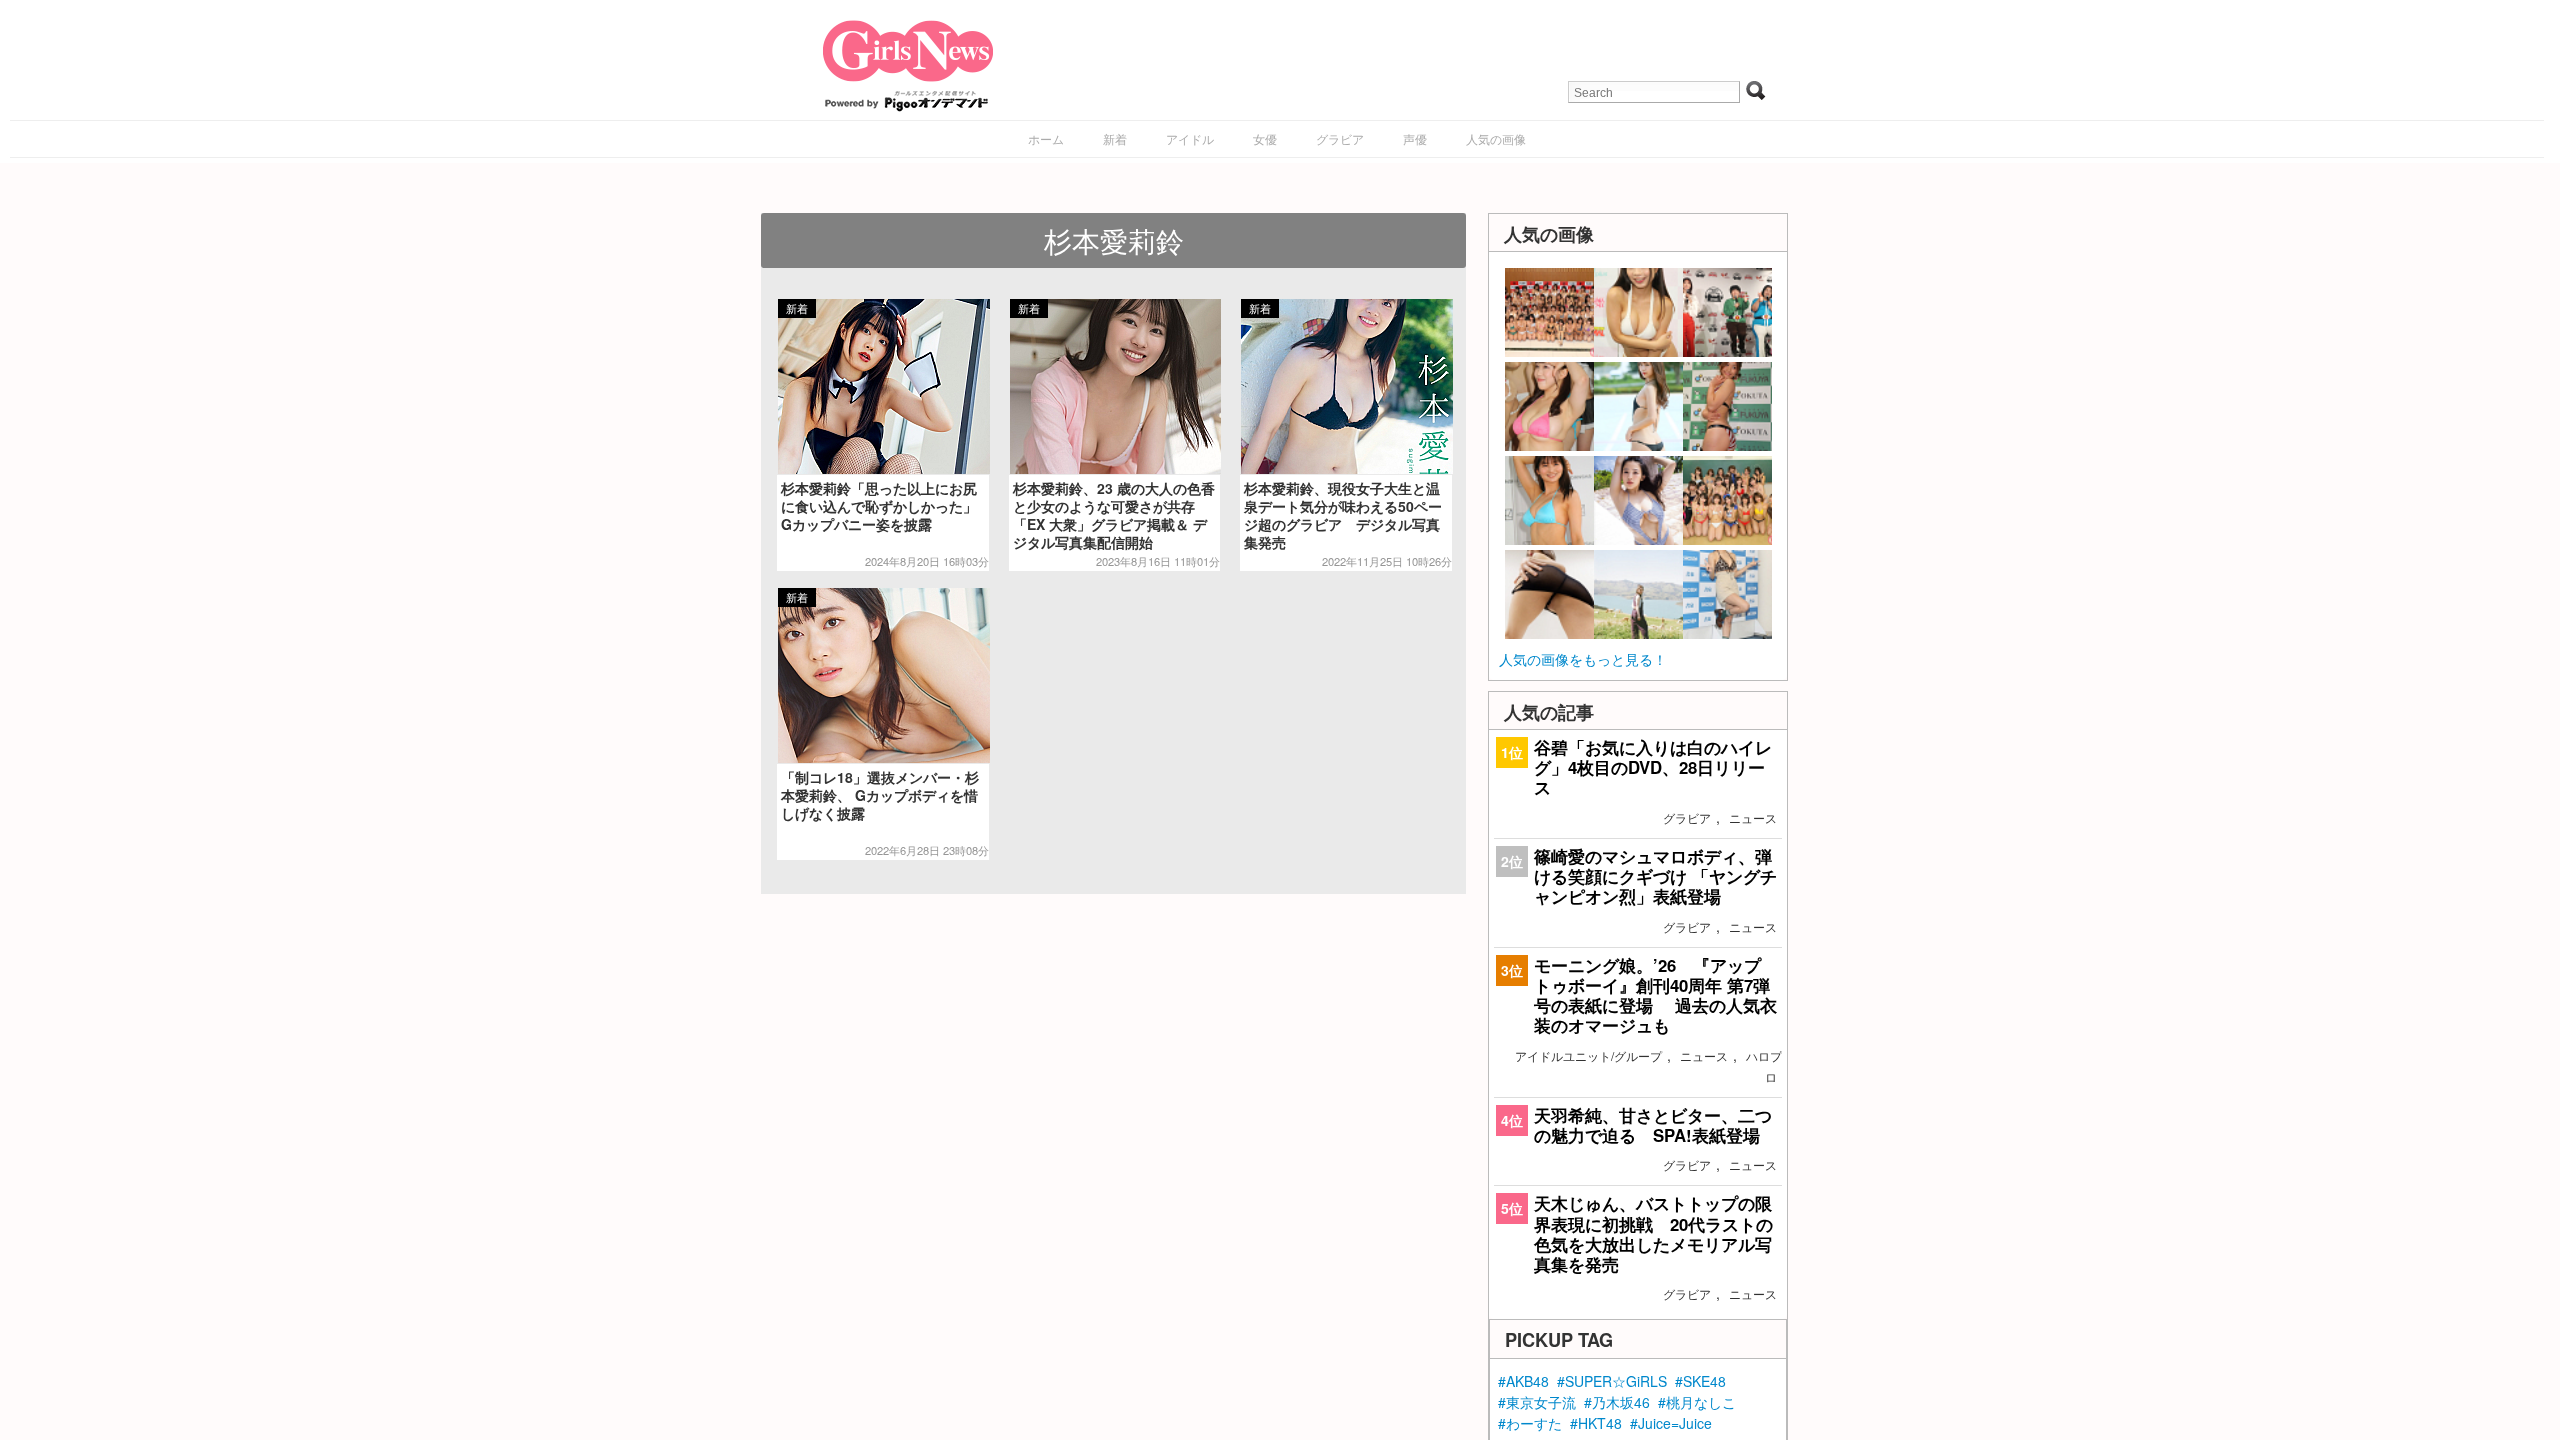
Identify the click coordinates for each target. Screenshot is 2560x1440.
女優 (1265, 138)
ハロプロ (1764, 1066)
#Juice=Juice (1671, 1423)
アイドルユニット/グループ (1588, 1055)
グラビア (1340, 138)
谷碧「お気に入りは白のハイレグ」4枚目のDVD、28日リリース (1653, 767)
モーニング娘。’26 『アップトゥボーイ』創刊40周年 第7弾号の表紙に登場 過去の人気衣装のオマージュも (1655, 995)
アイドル (1190, 138)
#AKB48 (1523, 1381)
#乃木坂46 (1617, 1402)
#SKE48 (1700, 1381)
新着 (1115, 138)
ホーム (1046, 138)
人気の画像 (1496, 138)
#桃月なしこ (1697, 1402)
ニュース (1753, 817)
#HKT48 (1596, 1423)
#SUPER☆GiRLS (1612, 1381)
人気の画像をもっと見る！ (1583, 659)
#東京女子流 (1537, 1402)
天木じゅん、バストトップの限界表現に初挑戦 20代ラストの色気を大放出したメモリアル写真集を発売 (1653, 1233)
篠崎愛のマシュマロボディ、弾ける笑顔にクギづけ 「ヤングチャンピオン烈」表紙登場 (1655, 876)
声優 (1415, 138)
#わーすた (1530, 1423)
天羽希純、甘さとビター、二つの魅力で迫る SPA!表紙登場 (1653, 1125)
